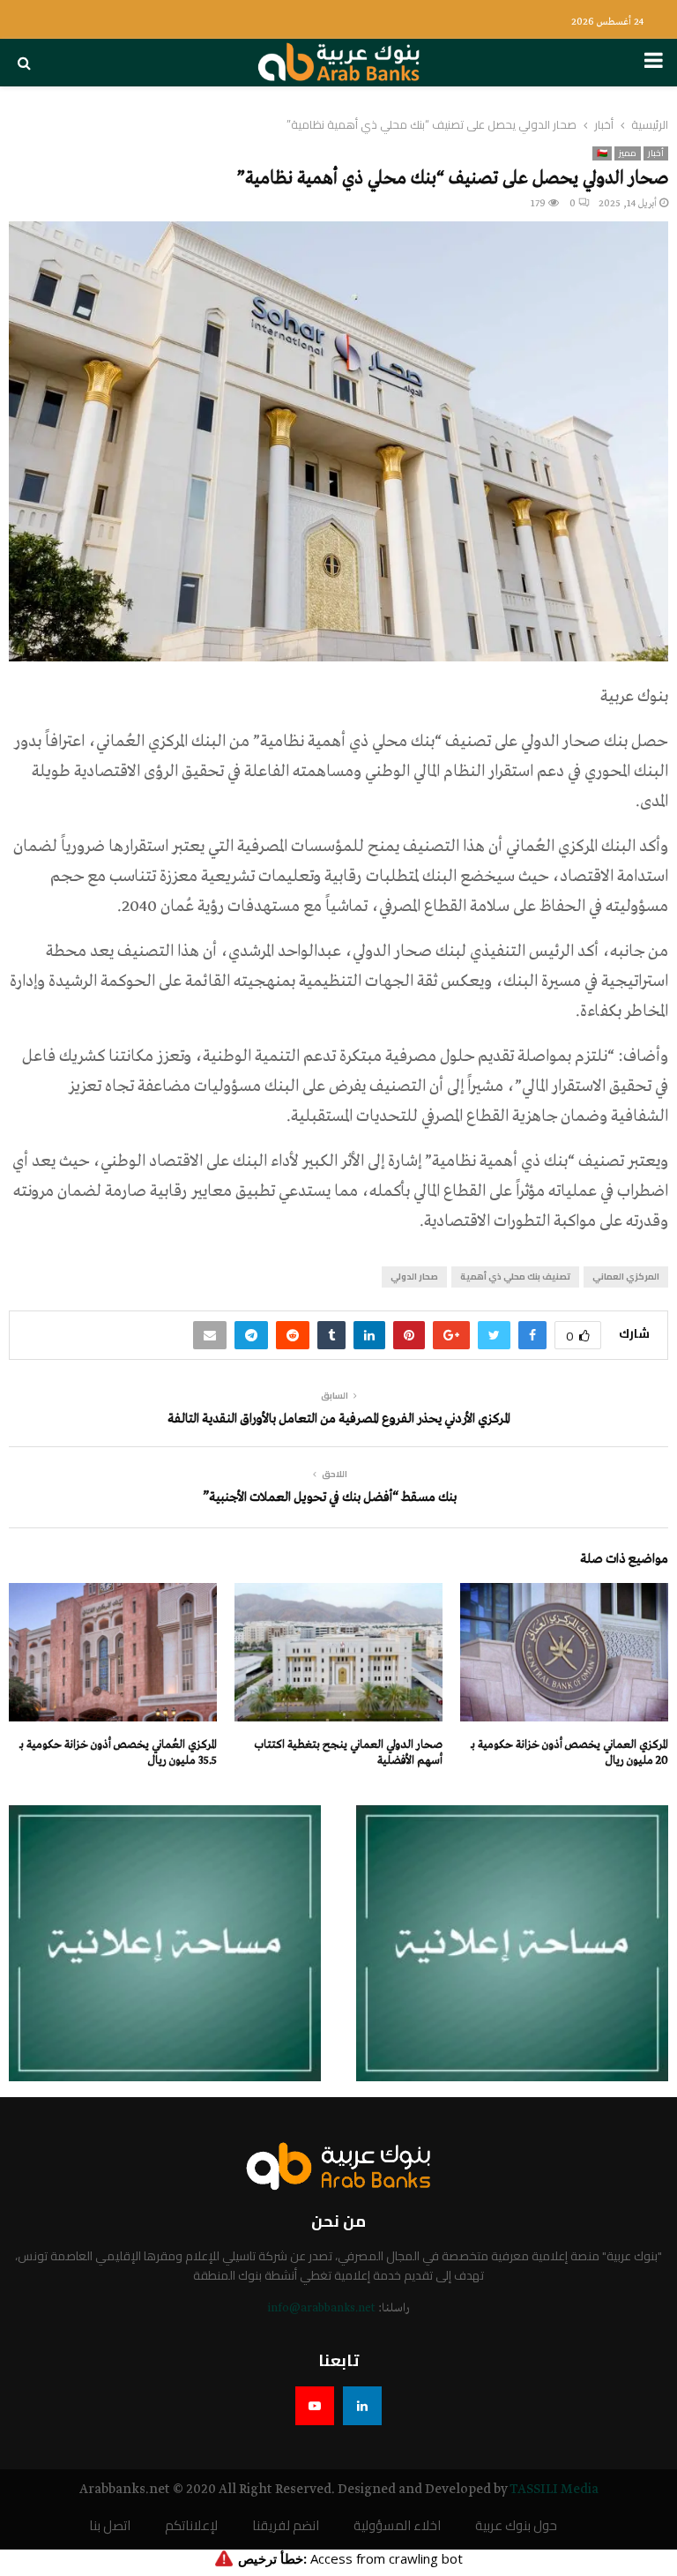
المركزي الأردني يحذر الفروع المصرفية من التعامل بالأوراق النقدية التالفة (339, 1419)
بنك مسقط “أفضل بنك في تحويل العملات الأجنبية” (330, 1497)
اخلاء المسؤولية (397, 2526)
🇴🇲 (602, 153)
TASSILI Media (554, 2490)
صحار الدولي (414, 1277)
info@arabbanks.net (321, 2308)
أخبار (656, 153)
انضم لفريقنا (286, 2526)
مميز (628, 153)
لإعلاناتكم (191, 2526)
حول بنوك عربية (516, 2526)
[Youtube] (315, 2406)
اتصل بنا (110, 2526)
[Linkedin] (362, 2406)
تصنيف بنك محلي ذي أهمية (515, 1277)
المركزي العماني (626, 1277)
